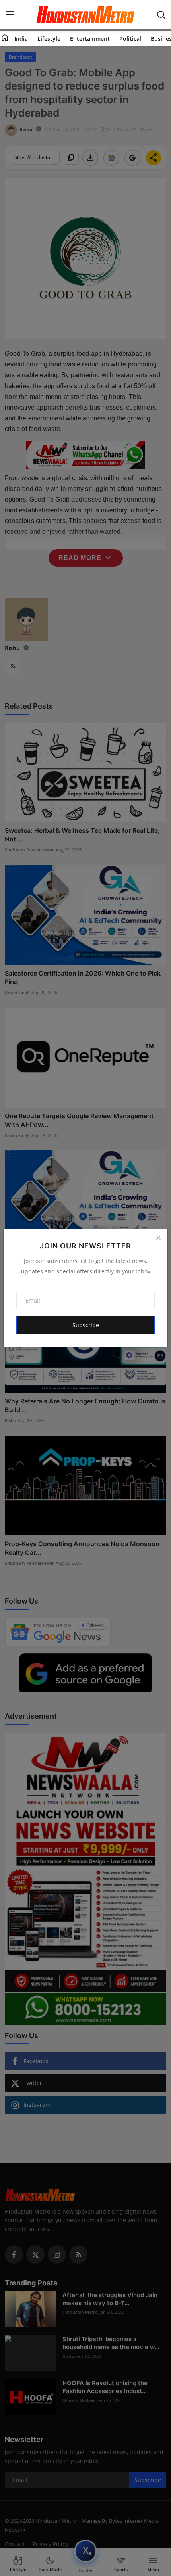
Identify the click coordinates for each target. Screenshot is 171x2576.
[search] (161, 15)
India (21, 39)
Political (130, 39)
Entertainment (90, 39)
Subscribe (86, 1325)
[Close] (158, 1238)
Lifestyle (49, 39)
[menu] (10, 15)
